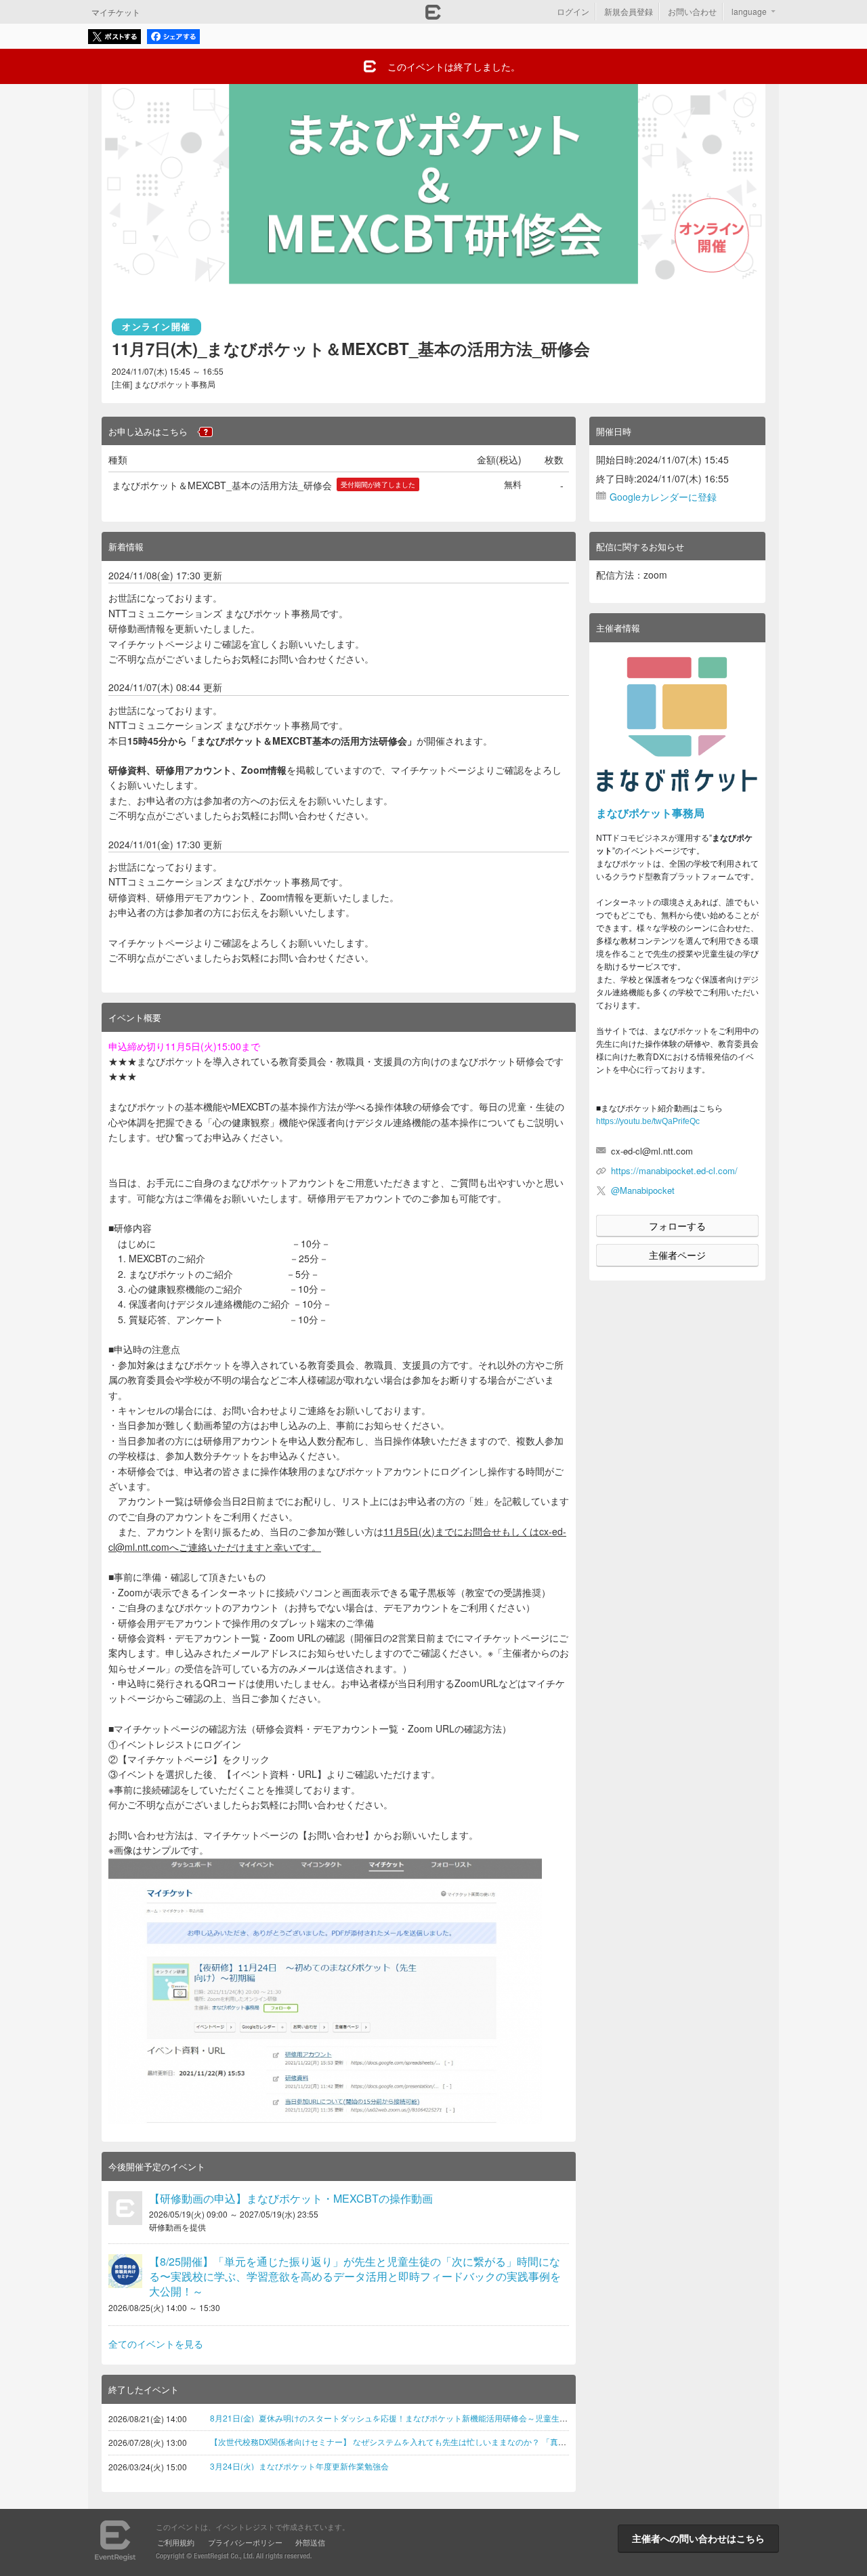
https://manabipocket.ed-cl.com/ (674, 1170)
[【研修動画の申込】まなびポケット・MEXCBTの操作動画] (125, 2208)
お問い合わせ (692, 11)
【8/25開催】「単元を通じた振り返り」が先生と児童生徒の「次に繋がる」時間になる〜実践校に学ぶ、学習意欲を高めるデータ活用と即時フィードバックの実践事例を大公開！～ (355, 2277)
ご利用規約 (176, 2542)
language (749, 11)
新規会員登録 (629, 11)
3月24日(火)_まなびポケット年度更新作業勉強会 (299, 2466)
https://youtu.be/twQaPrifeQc (648, 1121)
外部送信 (310, 2542)
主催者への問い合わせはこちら (698, 2538)
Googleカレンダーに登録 (663, 497)
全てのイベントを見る (156, 2344)
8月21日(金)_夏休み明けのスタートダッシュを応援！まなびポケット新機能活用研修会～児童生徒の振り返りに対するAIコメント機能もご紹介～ (474, 2418)
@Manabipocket (643, 1190)
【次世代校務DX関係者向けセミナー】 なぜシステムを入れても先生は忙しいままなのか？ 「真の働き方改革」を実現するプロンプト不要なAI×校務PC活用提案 (502, 2442)
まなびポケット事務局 (650, 813)
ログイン (573, 11)
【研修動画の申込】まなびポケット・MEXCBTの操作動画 (291, 2198)
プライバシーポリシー (245, 2542)
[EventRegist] (433, 16)
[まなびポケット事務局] (677, 725)
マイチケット (116, 12)
